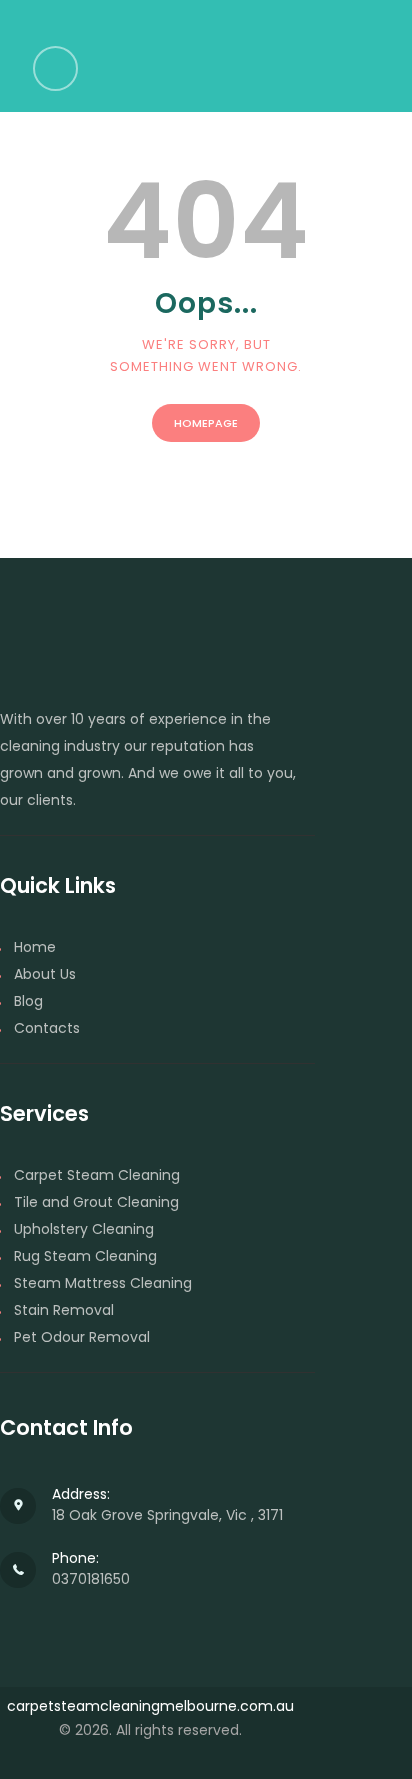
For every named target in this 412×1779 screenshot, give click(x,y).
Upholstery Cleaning (84, 1229)
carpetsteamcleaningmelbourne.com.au (150, 1706)
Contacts (47, 1028)
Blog (28, 1001)
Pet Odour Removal (82, 1337)
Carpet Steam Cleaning (97, 1175)
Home (35, 947)
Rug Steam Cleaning (85, 1256)
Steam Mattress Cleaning (103, 1283)
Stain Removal (64, 1310)
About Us (45, 974)
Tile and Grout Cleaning (96, 1202)
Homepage (206, 423)
